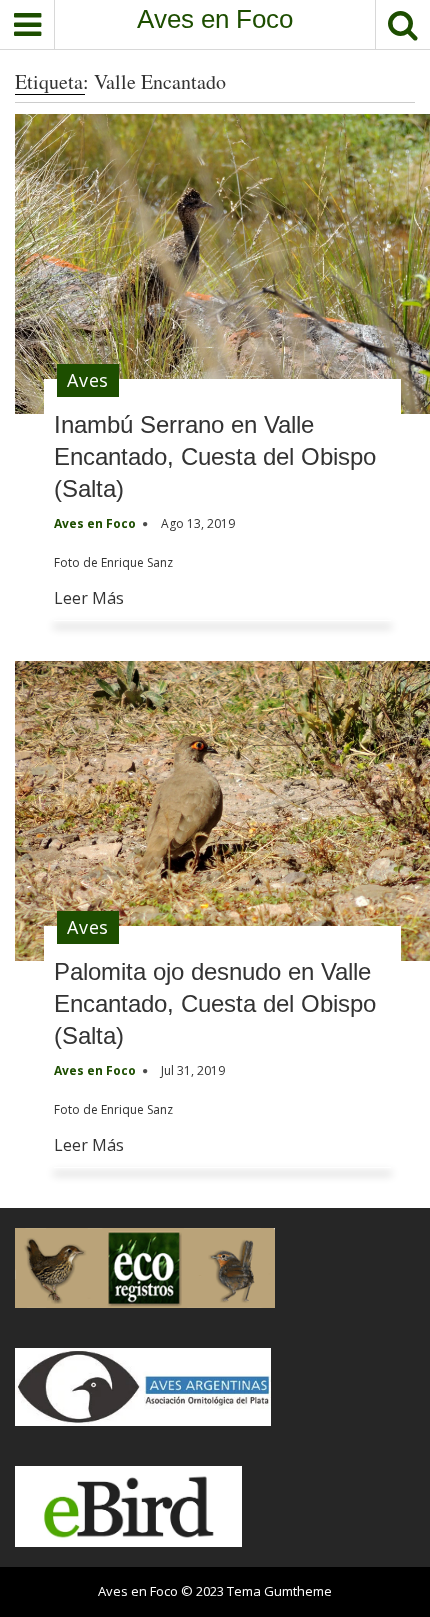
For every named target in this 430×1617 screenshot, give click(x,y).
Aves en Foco (215, 19)
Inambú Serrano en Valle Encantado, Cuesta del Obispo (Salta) (215, 456)
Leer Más (89, 598)
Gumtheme (298, 1591)
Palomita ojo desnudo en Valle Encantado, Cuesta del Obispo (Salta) (215, 1003)
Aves (88, 380)
